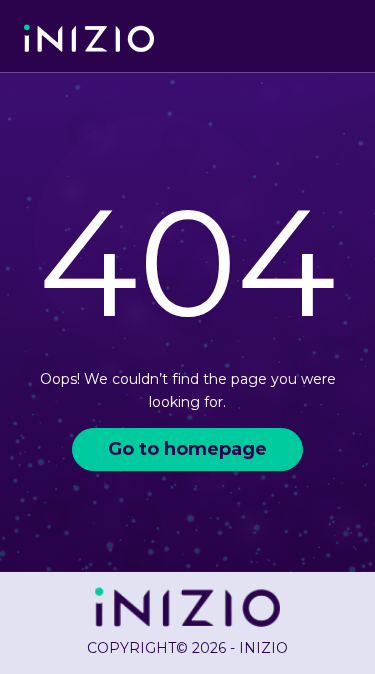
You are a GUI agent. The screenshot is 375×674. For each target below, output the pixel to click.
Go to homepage (187, 449)
